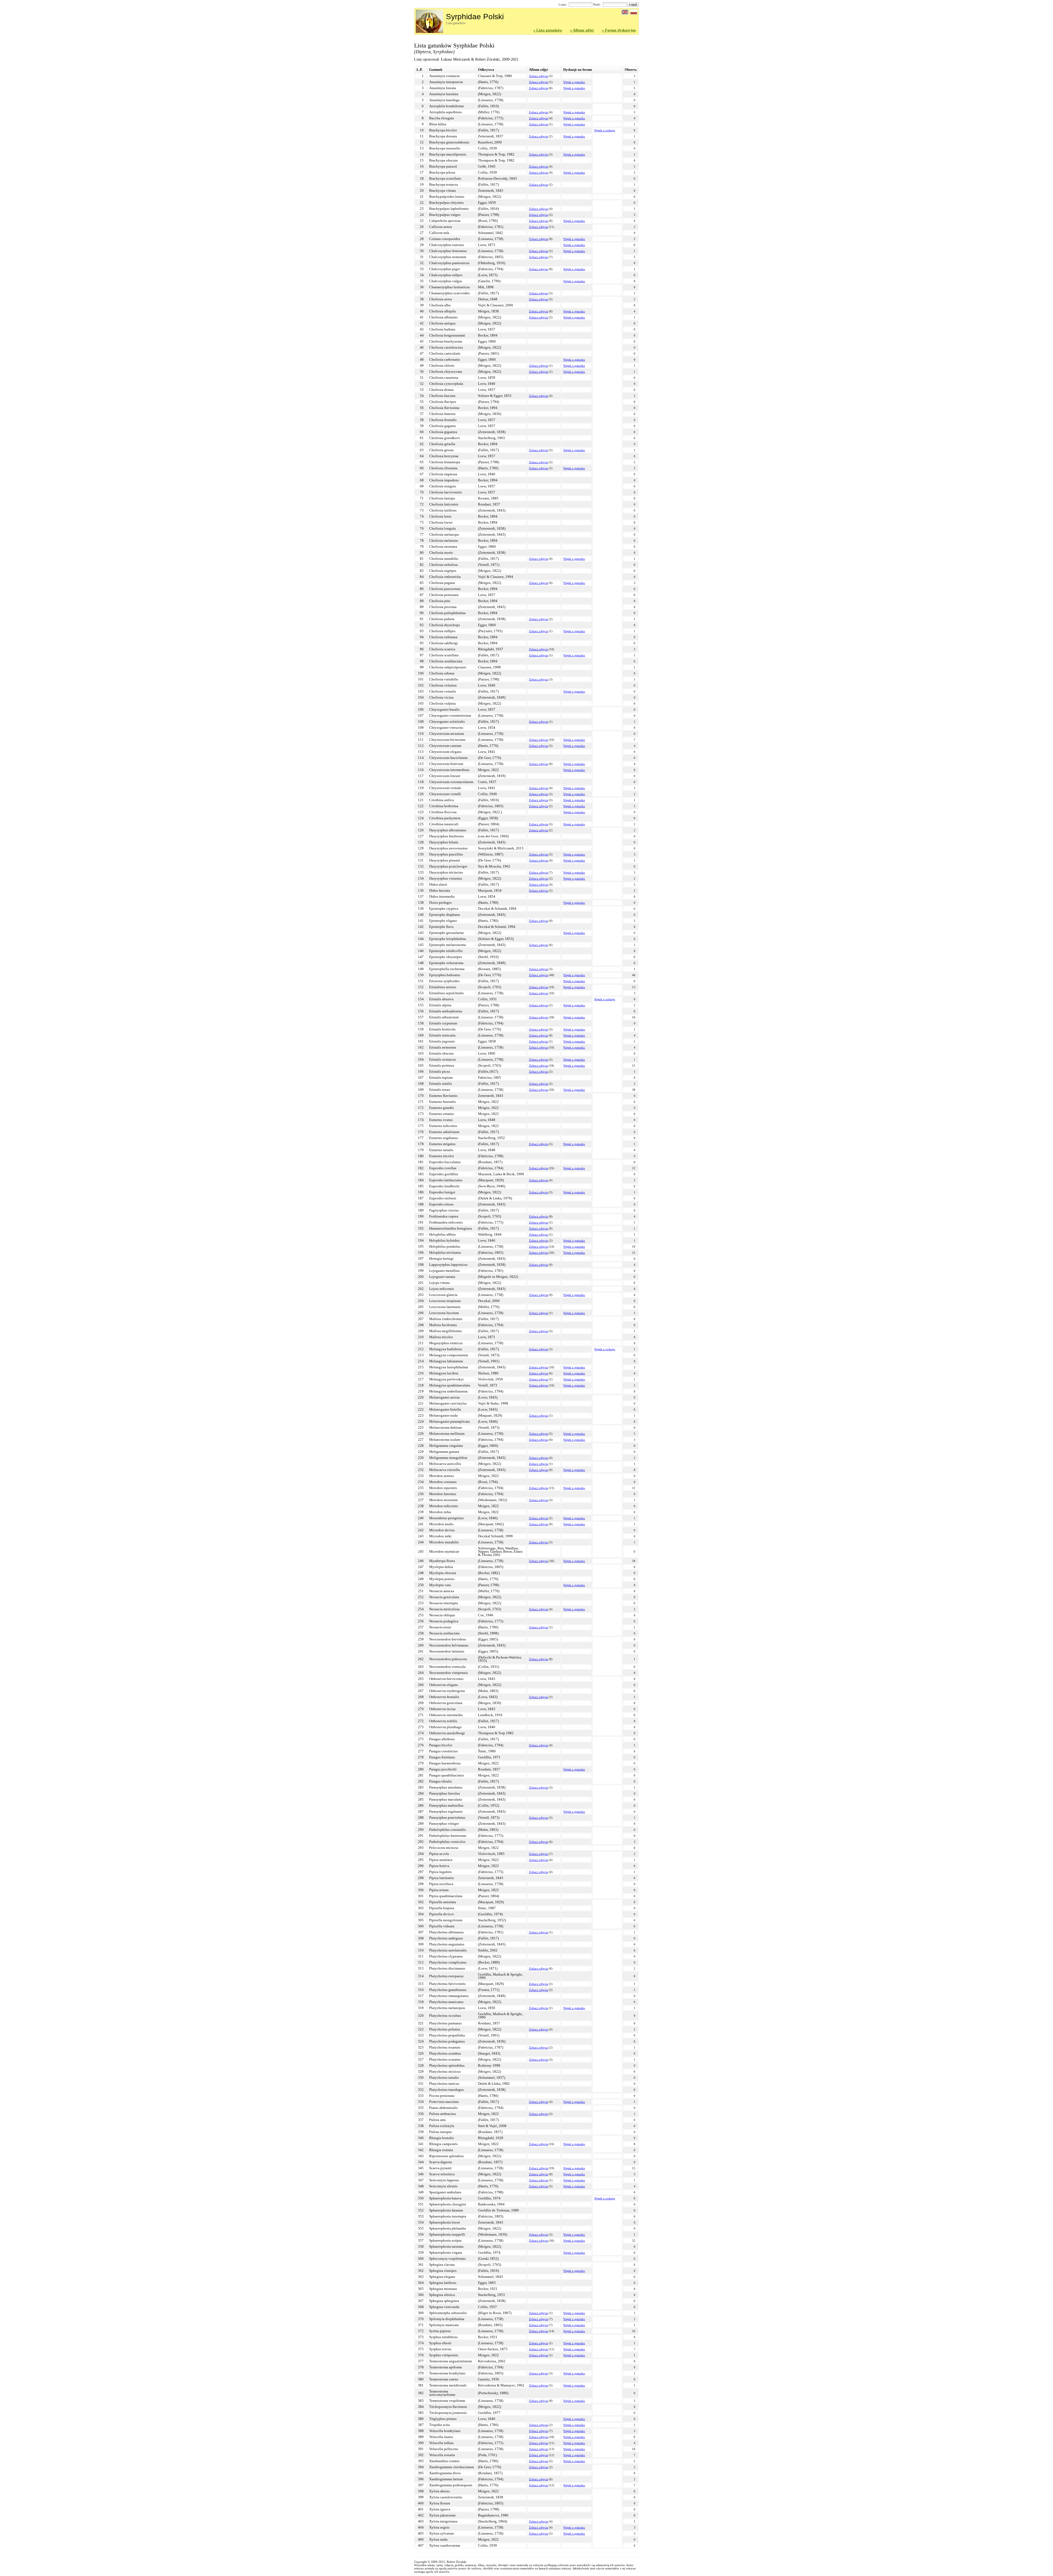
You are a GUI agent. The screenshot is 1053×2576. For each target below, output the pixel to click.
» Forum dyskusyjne (619, 30)
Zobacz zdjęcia (538, 76)
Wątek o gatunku (574, 82)
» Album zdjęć (582, 30)
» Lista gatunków (548, 30)
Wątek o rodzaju (605, 130)
